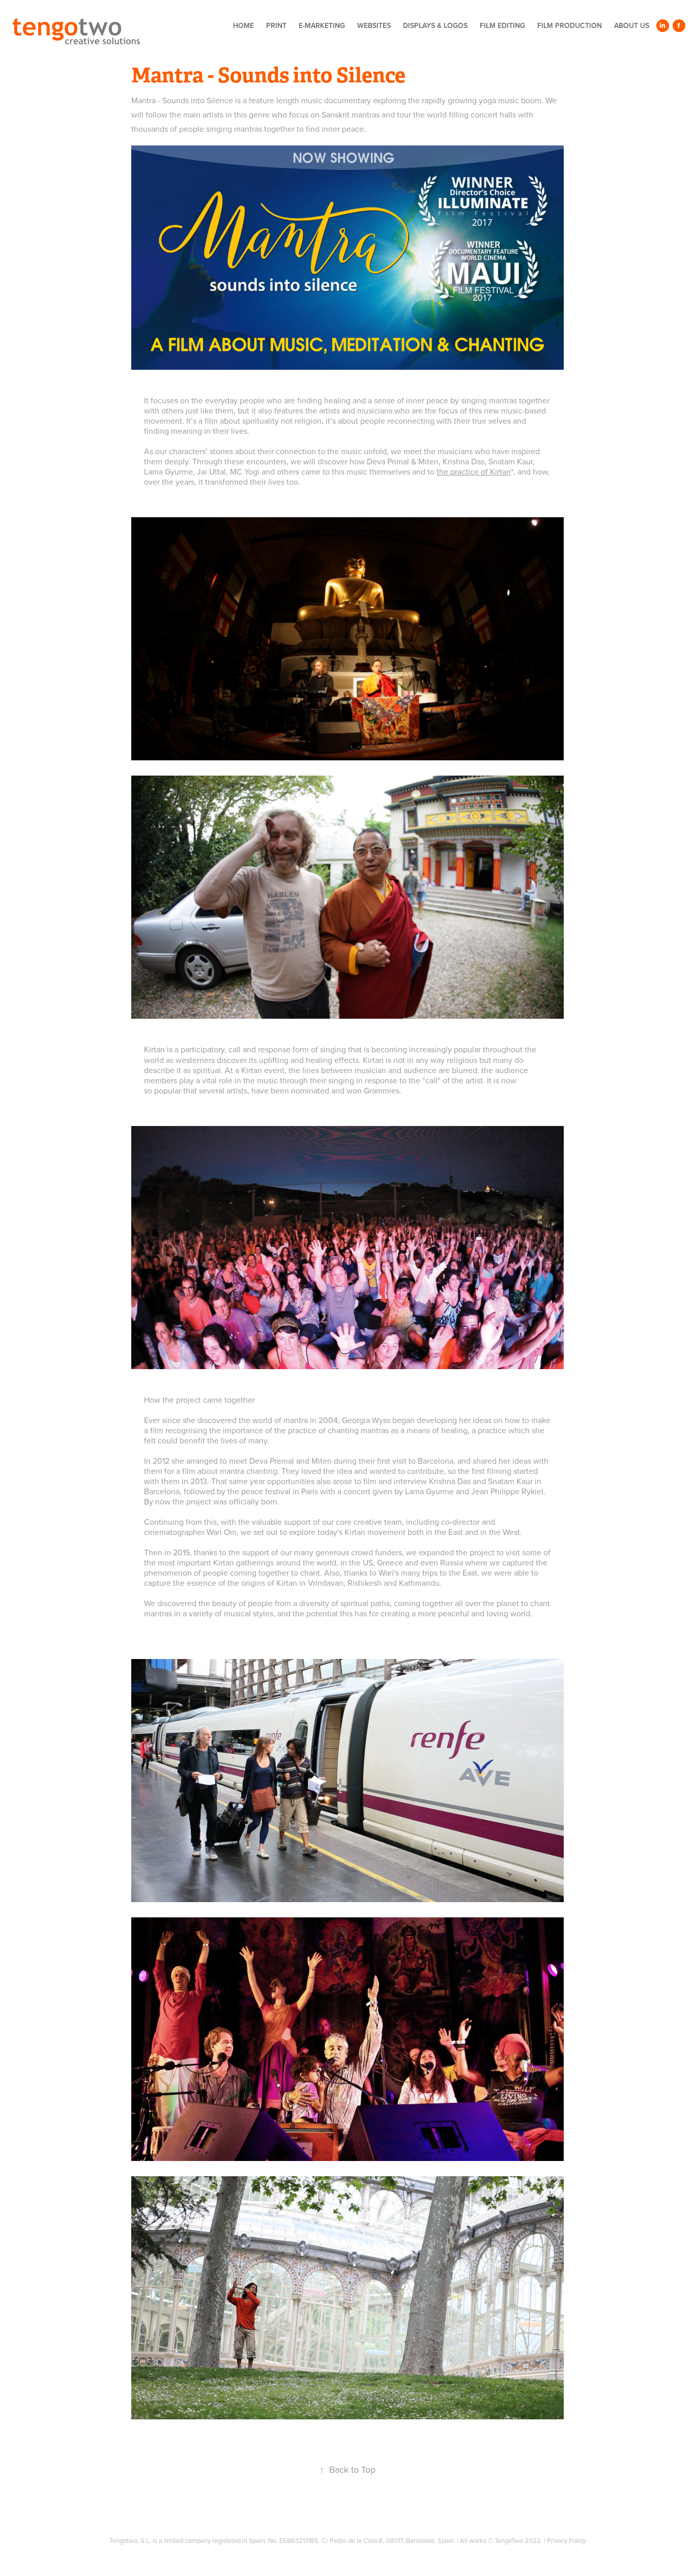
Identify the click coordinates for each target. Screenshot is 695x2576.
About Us (632, 25)
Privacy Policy (566, 2540)
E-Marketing (322, 25)
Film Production (570, 25)
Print (276, 25)
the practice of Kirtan (474, 471)
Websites (374, 25)
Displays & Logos (435, 25)
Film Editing (502, 25)
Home (243, 25)
